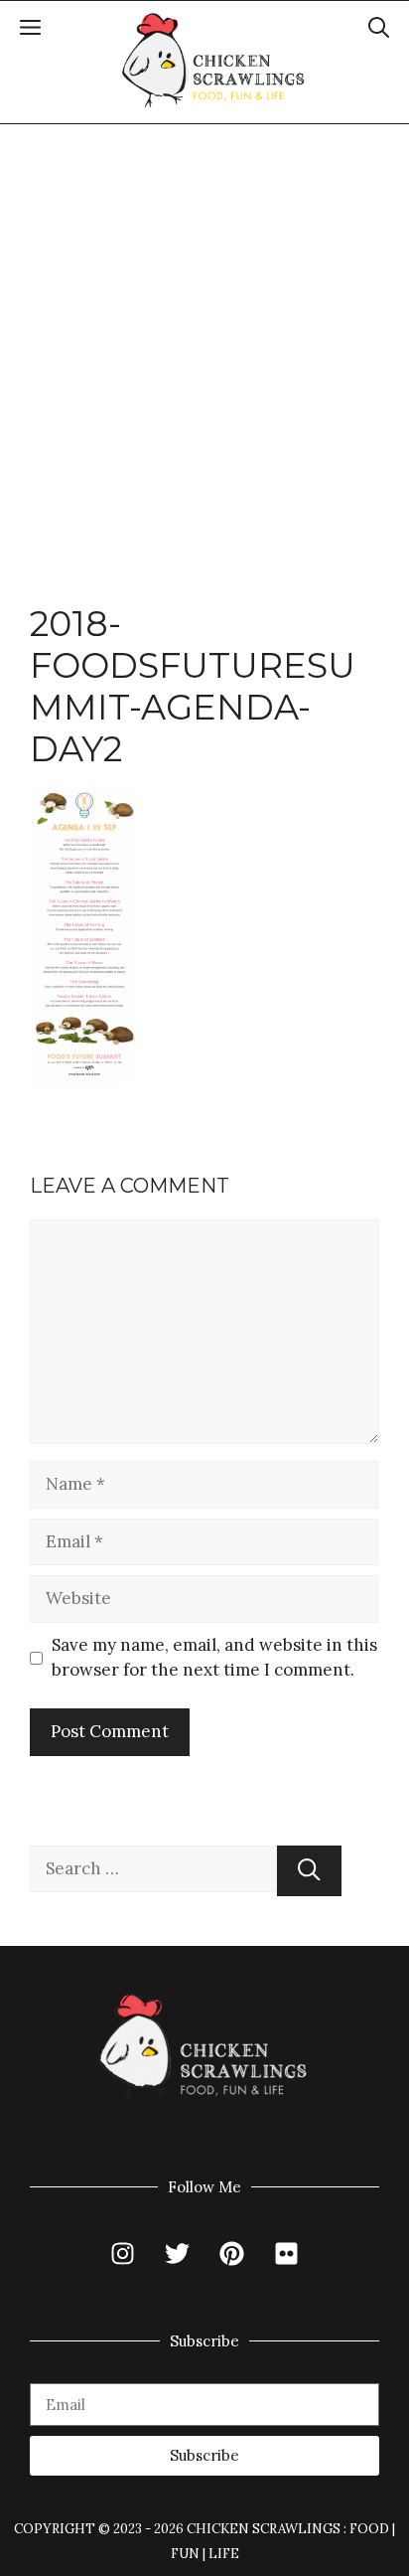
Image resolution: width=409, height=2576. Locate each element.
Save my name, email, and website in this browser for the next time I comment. (214, 1658)
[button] (379, 31)
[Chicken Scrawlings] (214, 61)
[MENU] (30, 31)
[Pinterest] (232, 2254)
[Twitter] (178, 2254)
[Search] (309, 1871)
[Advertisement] (204, 339)
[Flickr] (287, 2254)
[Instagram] (123, 2254)
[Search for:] (153, 1871)
